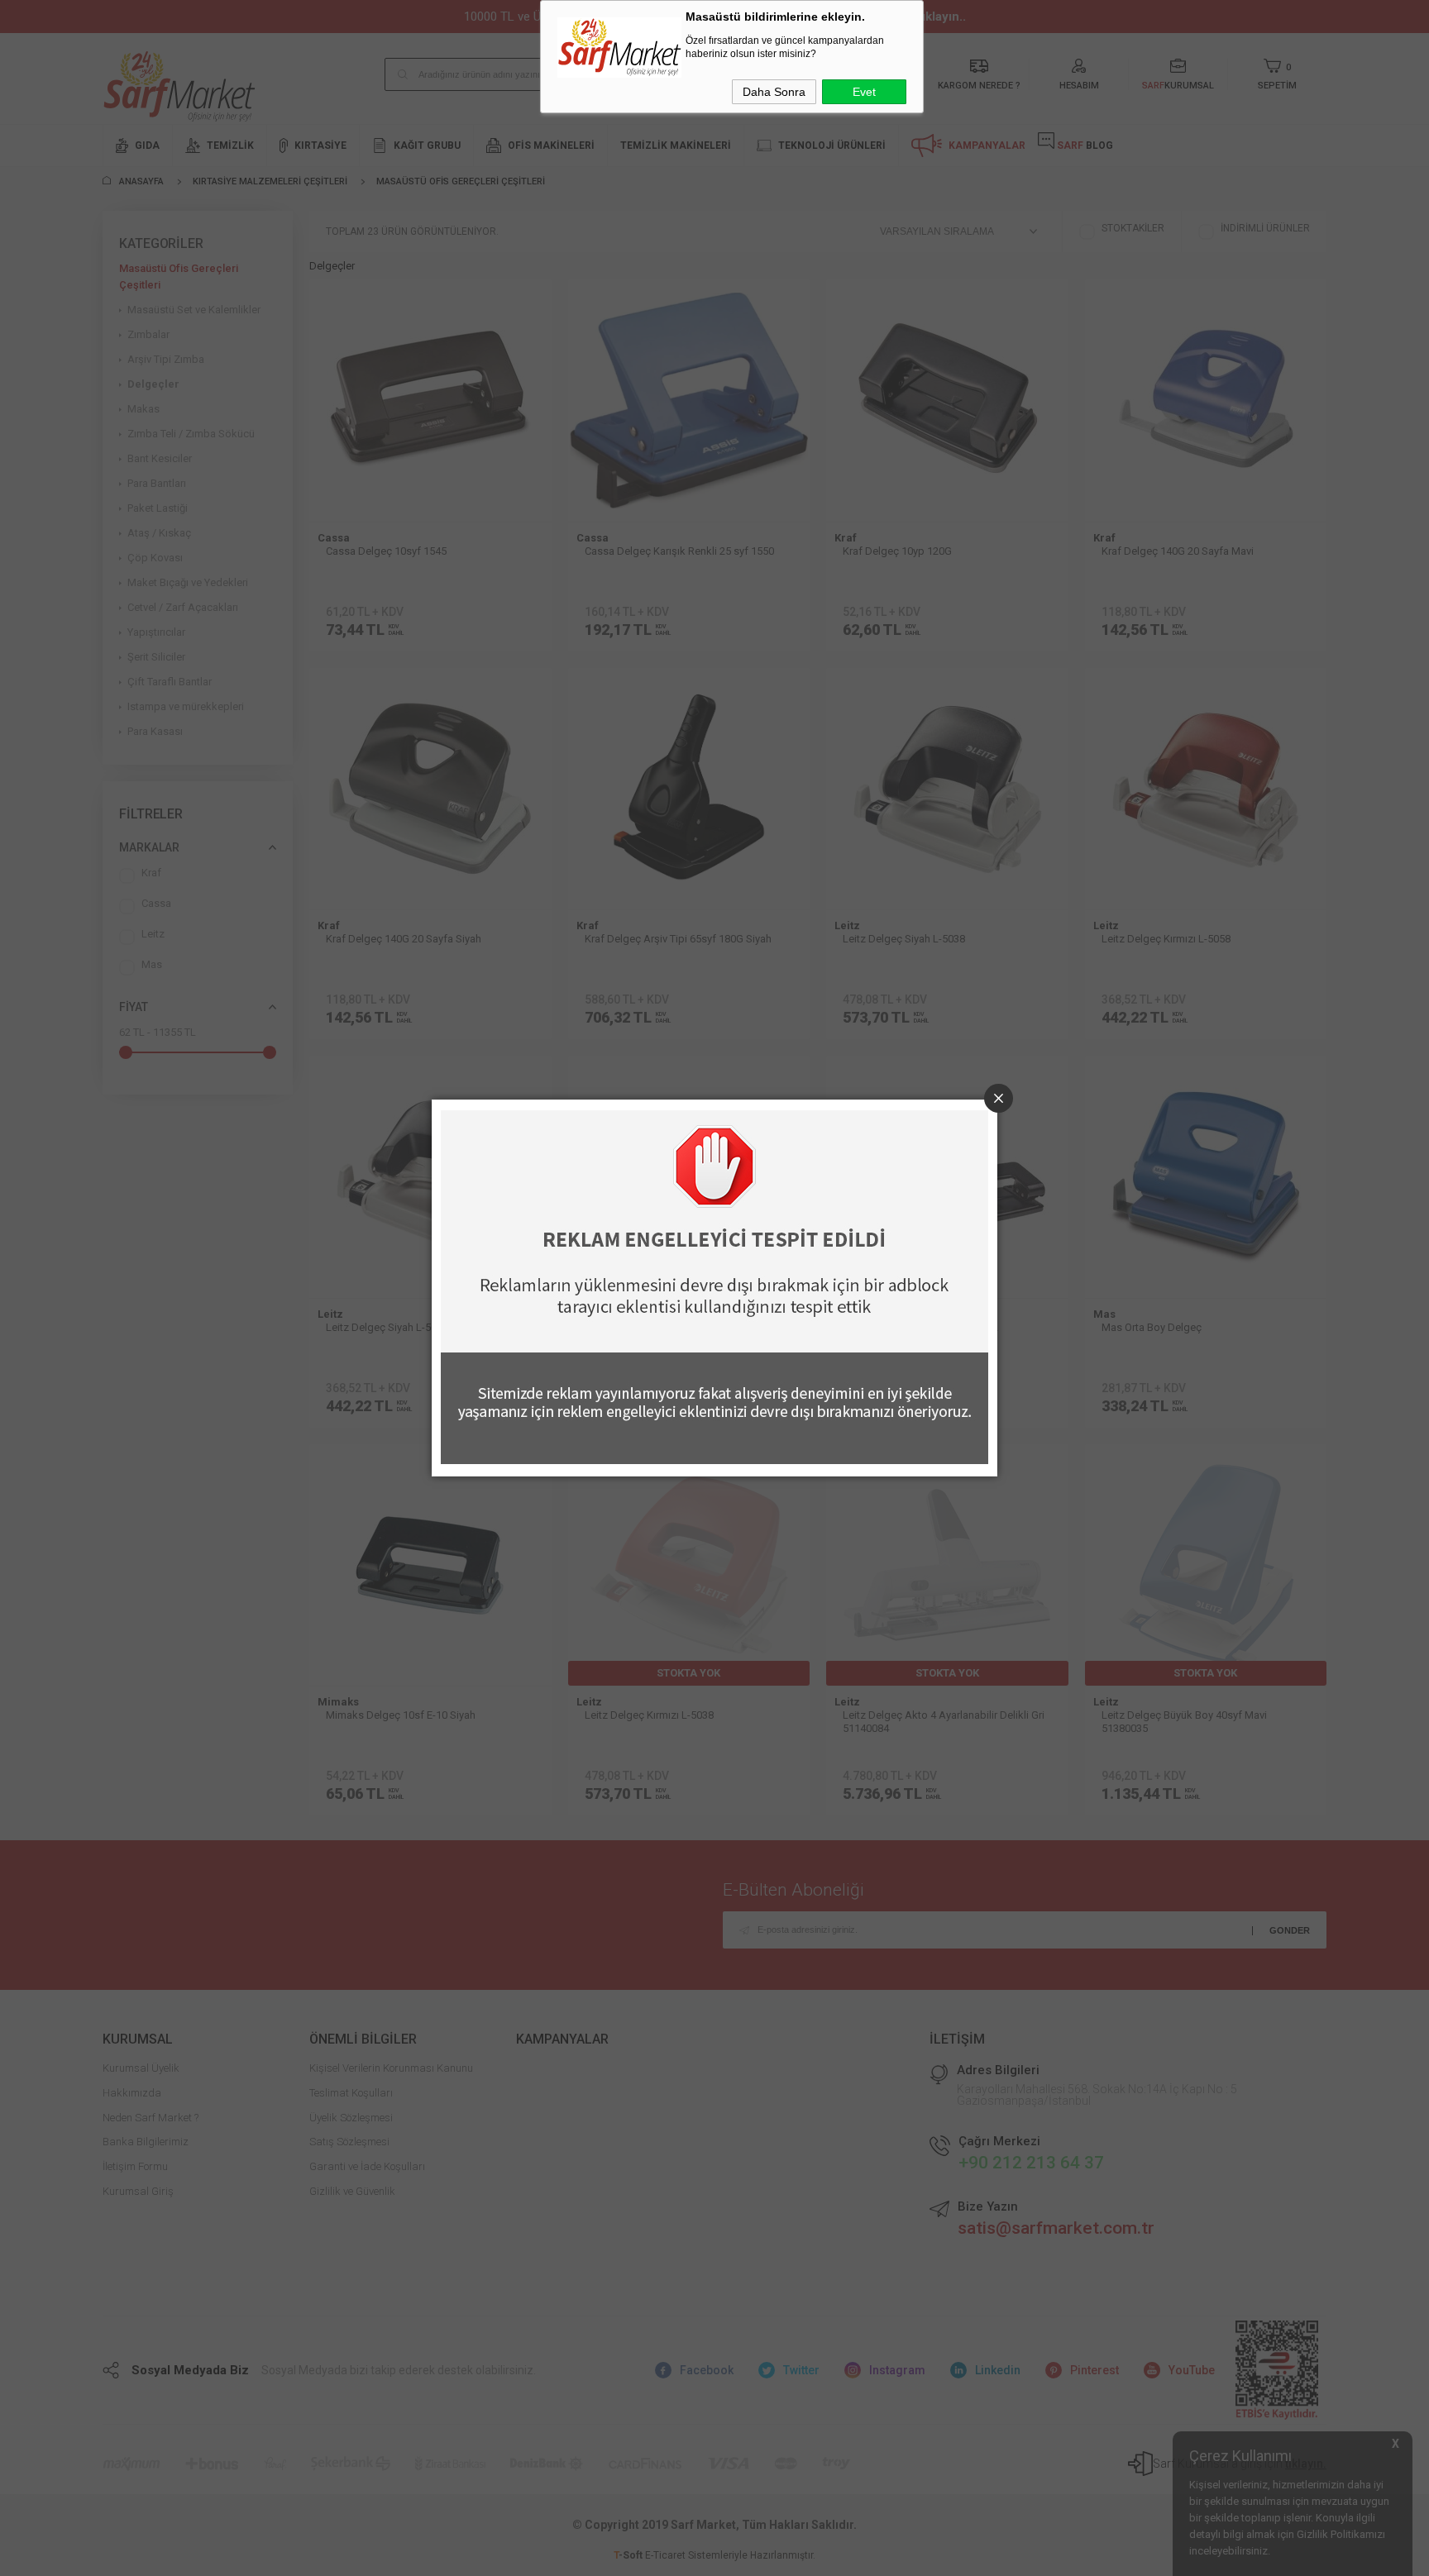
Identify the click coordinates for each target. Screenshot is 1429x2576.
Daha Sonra (774, 92)
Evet (864, 92)
